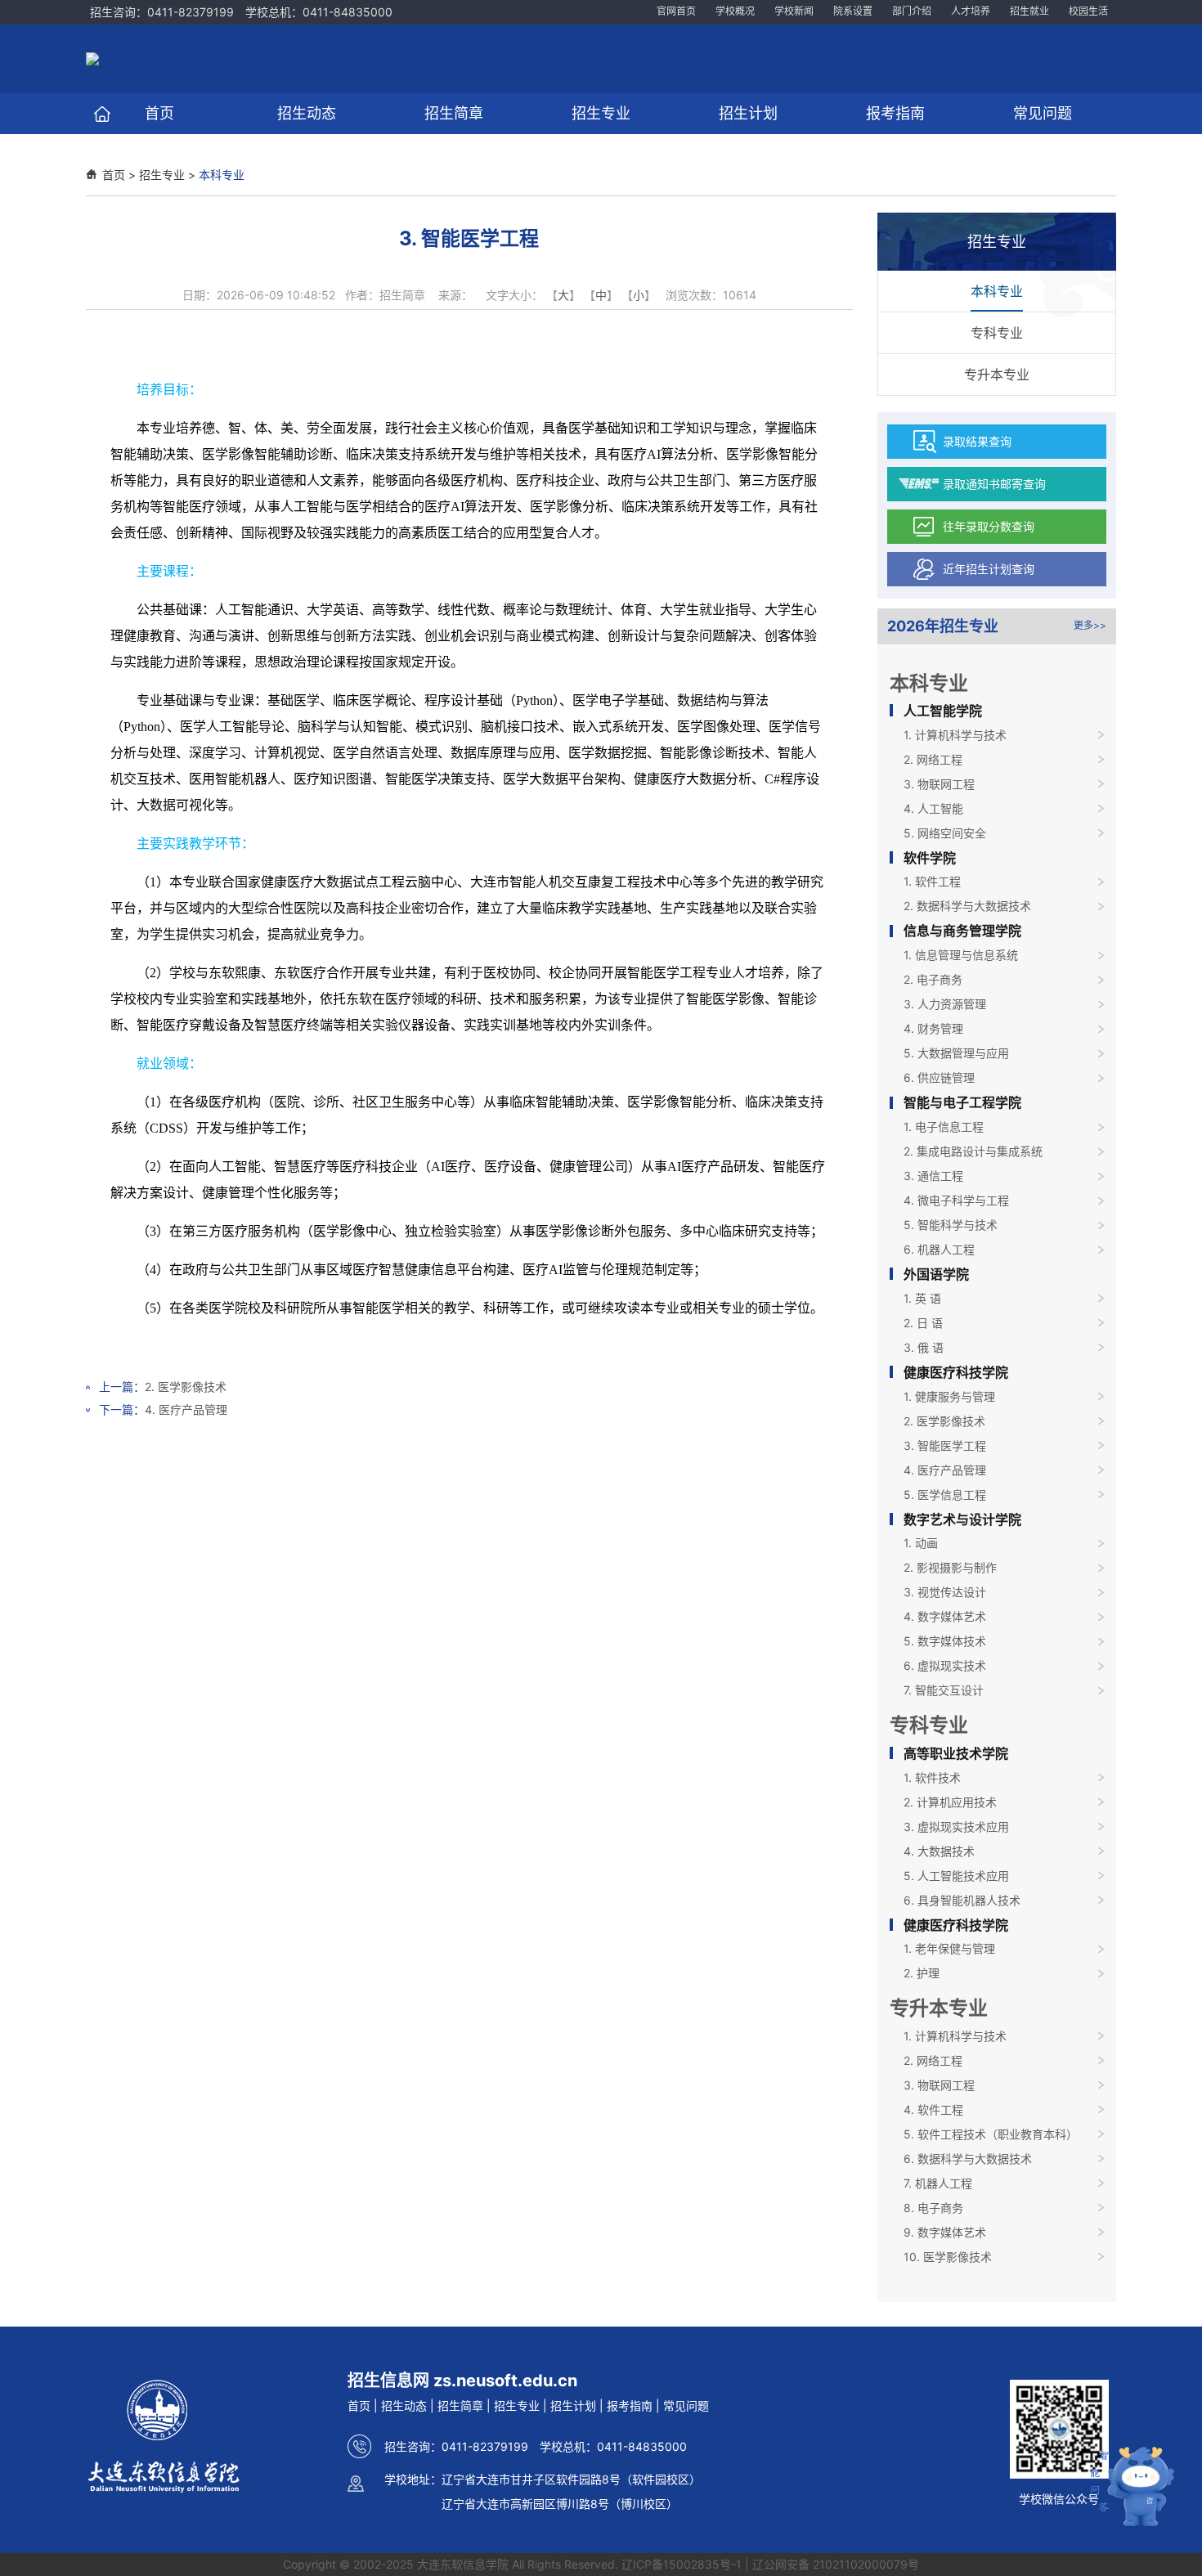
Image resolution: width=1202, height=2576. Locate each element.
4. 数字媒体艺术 (945, 1616)
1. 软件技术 (932, 1777)
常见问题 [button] (1043, 113)
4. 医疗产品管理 (186, 1409)
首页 (114, 175)
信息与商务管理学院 (962, 931)
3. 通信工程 (933, 1176)
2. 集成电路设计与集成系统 (973, 1151)
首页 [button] (159, 113)
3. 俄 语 (924, 1347)
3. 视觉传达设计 (945, 1592)
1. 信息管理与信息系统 (961, 955)
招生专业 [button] (601, 113)
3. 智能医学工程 (945, 1445)
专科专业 (997, 333)
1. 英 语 (922, 1298)
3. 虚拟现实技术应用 (956, 1827)
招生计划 (573, 2405)
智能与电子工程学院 (962, 1102)
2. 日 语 (923, 1323)
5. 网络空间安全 (945, 833)
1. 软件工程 (932, 881)
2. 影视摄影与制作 (950, 1567)
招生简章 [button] (454, 113)
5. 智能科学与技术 (951, 1225)
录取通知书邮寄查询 (994, 484)
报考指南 (630, 2405)
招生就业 (1029, 11)
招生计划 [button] (748, 113)
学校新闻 (794, 11)
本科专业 (222, 175)
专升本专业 (997, 375)
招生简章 (460, 2405)
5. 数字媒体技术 (945, 1641)
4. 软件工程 (933, 2109)
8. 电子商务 (933, 2208)
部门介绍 (912, 11)
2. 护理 (922, 1973)
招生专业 (162, 175)
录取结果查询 (977, 441)
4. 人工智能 (933, 808)
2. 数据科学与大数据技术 (967, 906)
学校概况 (735, 11)
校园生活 (1088, 11)
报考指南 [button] (895, 113)
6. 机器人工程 (939, 1249)
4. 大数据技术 (939, 1851)
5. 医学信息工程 (945, 1494)
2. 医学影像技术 (186, 1387)
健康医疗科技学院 (956, 1372)
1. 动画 (921, 1543)
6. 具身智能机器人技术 (962, 1900)
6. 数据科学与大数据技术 (968, 2159)
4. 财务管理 (933, 1028)
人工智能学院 (943, 711)
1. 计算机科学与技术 (955, 735)
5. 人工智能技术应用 (956, 1876)
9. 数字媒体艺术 (945, 2232)
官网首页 (676, 11)
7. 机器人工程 (938, 2183)
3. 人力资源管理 (945, 1004)
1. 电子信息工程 (944, 1126)
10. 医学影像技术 (948, 2257)
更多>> (1090, 625)
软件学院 (930, 858)
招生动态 (404, 2405)
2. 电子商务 (933, 979)
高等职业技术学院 (956, 1753)
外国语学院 (936, 1274)
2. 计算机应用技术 (950, 1802)
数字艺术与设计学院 (962, 1519)
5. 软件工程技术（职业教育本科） (991, 2134)
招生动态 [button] (307, 113)
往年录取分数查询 (989, 526)
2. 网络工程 (933, 759)
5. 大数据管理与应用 (956, 1053)
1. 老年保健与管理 (949, 1948)
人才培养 (971, 11)
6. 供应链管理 (939, 1077)
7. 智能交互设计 (944, 1690)
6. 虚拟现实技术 (945, 1665)
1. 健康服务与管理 (949, 1396)
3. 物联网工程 (939, 784)
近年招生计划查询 (989, 569)
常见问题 (686, 2405)
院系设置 (853, 11)
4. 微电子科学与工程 (956, 1200)
